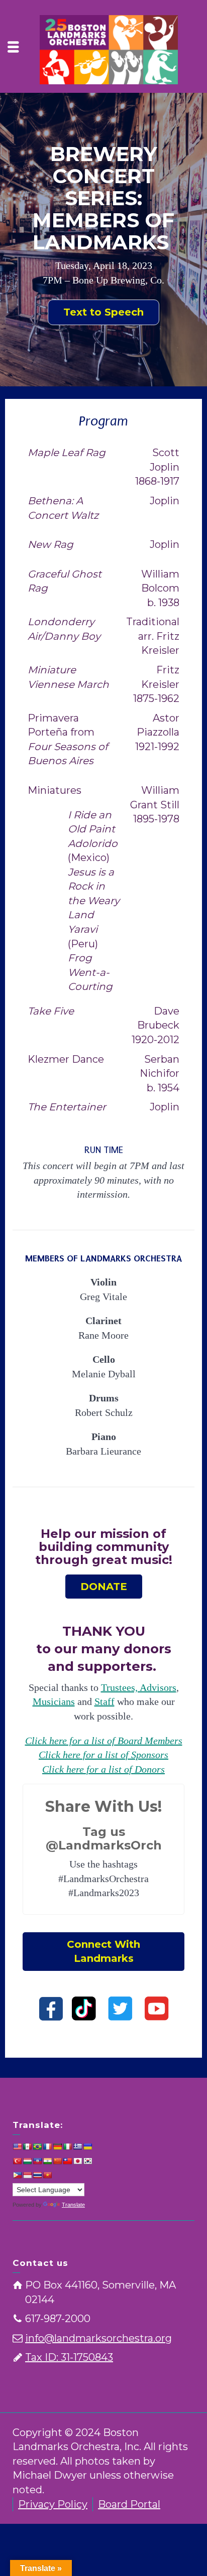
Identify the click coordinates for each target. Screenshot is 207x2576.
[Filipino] (17, 2175)
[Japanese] (77, 2161)
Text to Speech (103, 312)
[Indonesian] (27, 2175)
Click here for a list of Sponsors (103, 1755)
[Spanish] (27, 2146)
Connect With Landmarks (103, 1952)
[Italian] (67, 2146)
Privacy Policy (53, 2504)
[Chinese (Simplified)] (57, 2161)
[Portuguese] (37, 2146)
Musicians (54, 1701)
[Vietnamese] (47, 2175)
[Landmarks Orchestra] (109, 49)
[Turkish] (17, 2161)
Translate (73, 2205)
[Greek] (77, 2146)
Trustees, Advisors (139, 1687)
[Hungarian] (27, 2161)
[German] (57, 2146)
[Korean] (87, 2161)
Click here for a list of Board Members (104, 1741)
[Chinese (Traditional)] (67, 2161)
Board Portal (129, 2504)
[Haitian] (37, 2161)
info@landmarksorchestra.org (98, 2338)
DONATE (104, 1587)
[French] (47, 2146)
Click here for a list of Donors (103, 1769)
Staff (105, 1701)
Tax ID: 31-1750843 (69, 2357)
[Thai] (37, 2175)
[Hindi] (47, 2161)
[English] (17, 2146)
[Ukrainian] (87, 2146)
